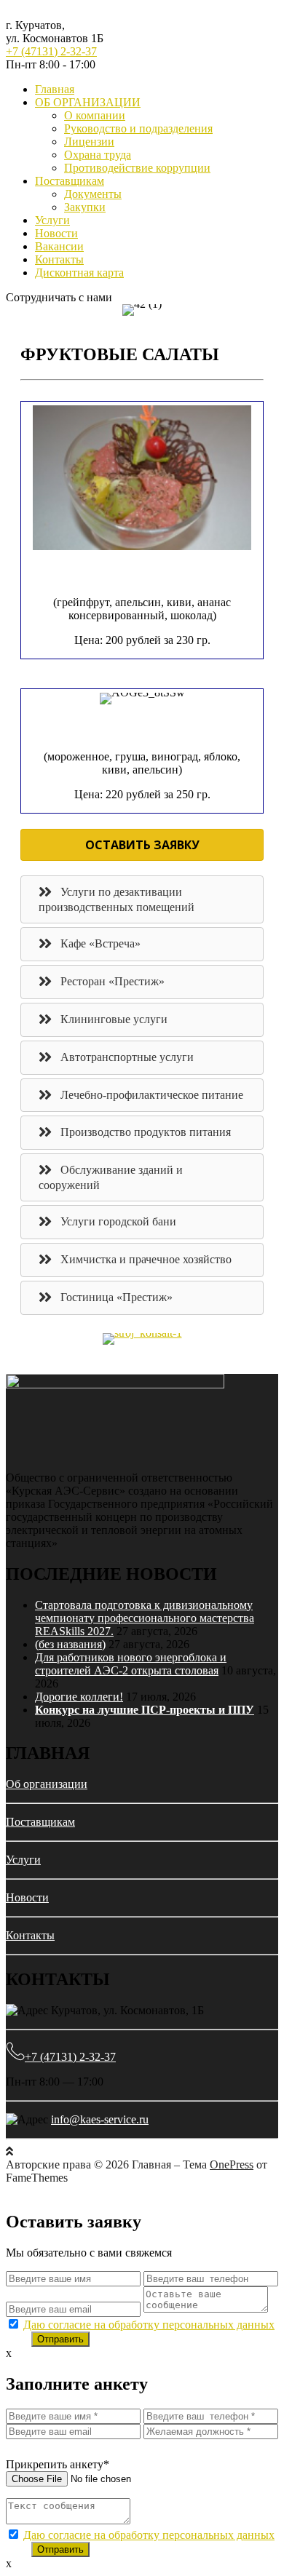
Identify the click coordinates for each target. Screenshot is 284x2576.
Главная (55, 89)
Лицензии (89, 142)
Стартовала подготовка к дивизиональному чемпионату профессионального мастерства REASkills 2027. (145, 1618)
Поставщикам (70, 181)
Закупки (85, 207)
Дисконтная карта (79, 273)
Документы (93, 194)
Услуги (52, 220)
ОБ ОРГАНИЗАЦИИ (88, 102)
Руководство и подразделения (138, 128)
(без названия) (70, 1644)
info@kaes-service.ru (100, 2119)
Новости (56, 233)
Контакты (59, 259)
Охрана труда (98, 155)
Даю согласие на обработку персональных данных (149, 2325)
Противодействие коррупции (137, 168)
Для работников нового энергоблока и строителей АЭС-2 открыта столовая (131, 1664)
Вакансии (59, 246)
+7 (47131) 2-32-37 (51, 51)
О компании (95, 115)
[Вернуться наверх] (9, 2151)
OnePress (232, 2164)
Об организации (47, 1784)
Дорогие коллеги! (79, 1697)
